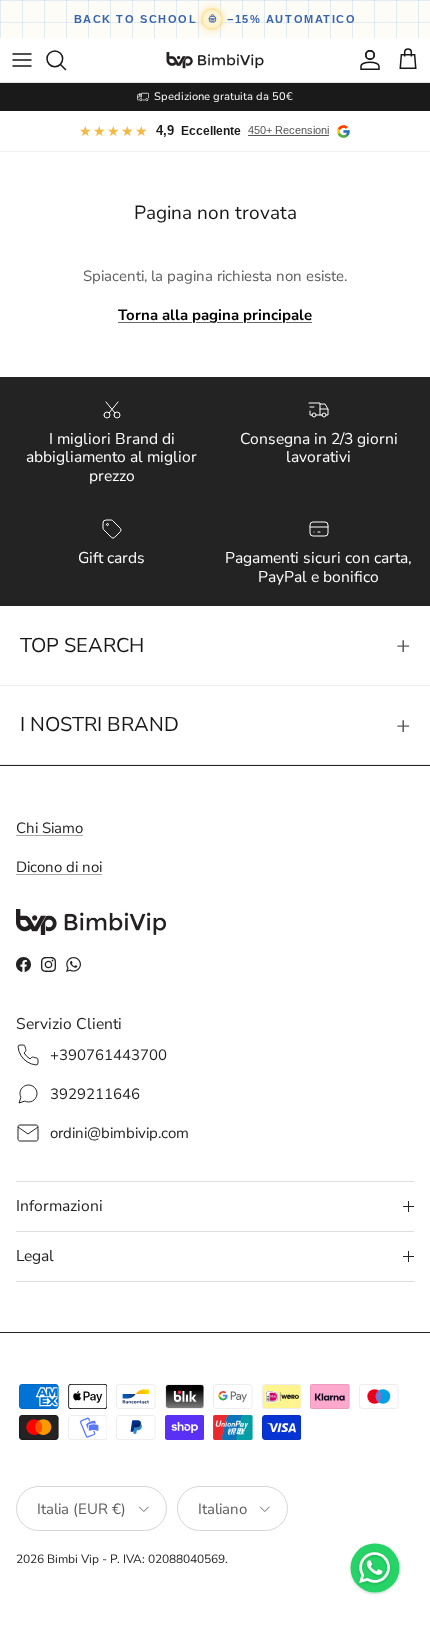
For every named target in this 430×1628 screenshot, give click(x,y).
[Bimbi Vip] (215, 60)
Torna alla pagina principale (215, 315)
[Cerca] (66, 60)
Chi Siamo (49, 828)
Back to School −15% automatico (215, 19)
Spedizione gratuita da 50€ (223, 96)
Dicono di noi (59, 867)
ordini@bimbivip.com (119, 1133)
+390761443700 (108, 1055)
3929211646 (95, 1094)
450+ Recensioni (288, 130)
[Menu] (22, 60)
